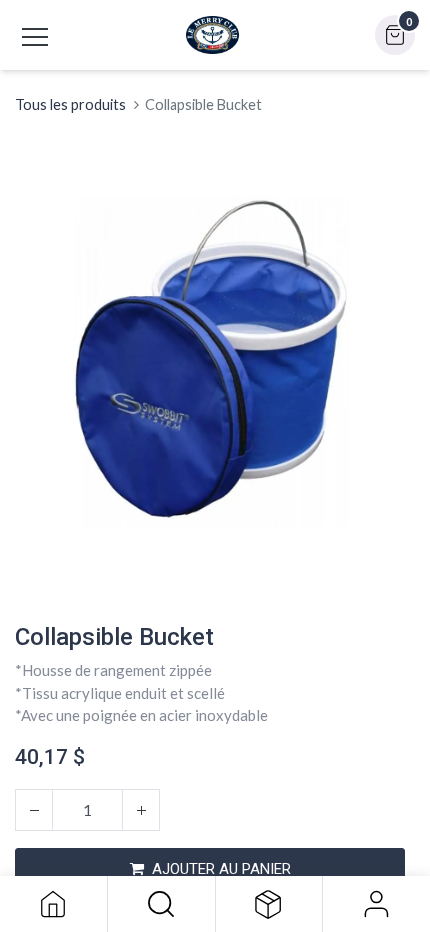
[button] (161, 904)
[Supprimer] (34, 810)
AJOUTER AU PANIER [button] (221, 869)
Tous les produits (70, 104)
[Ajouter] (141, 810)
